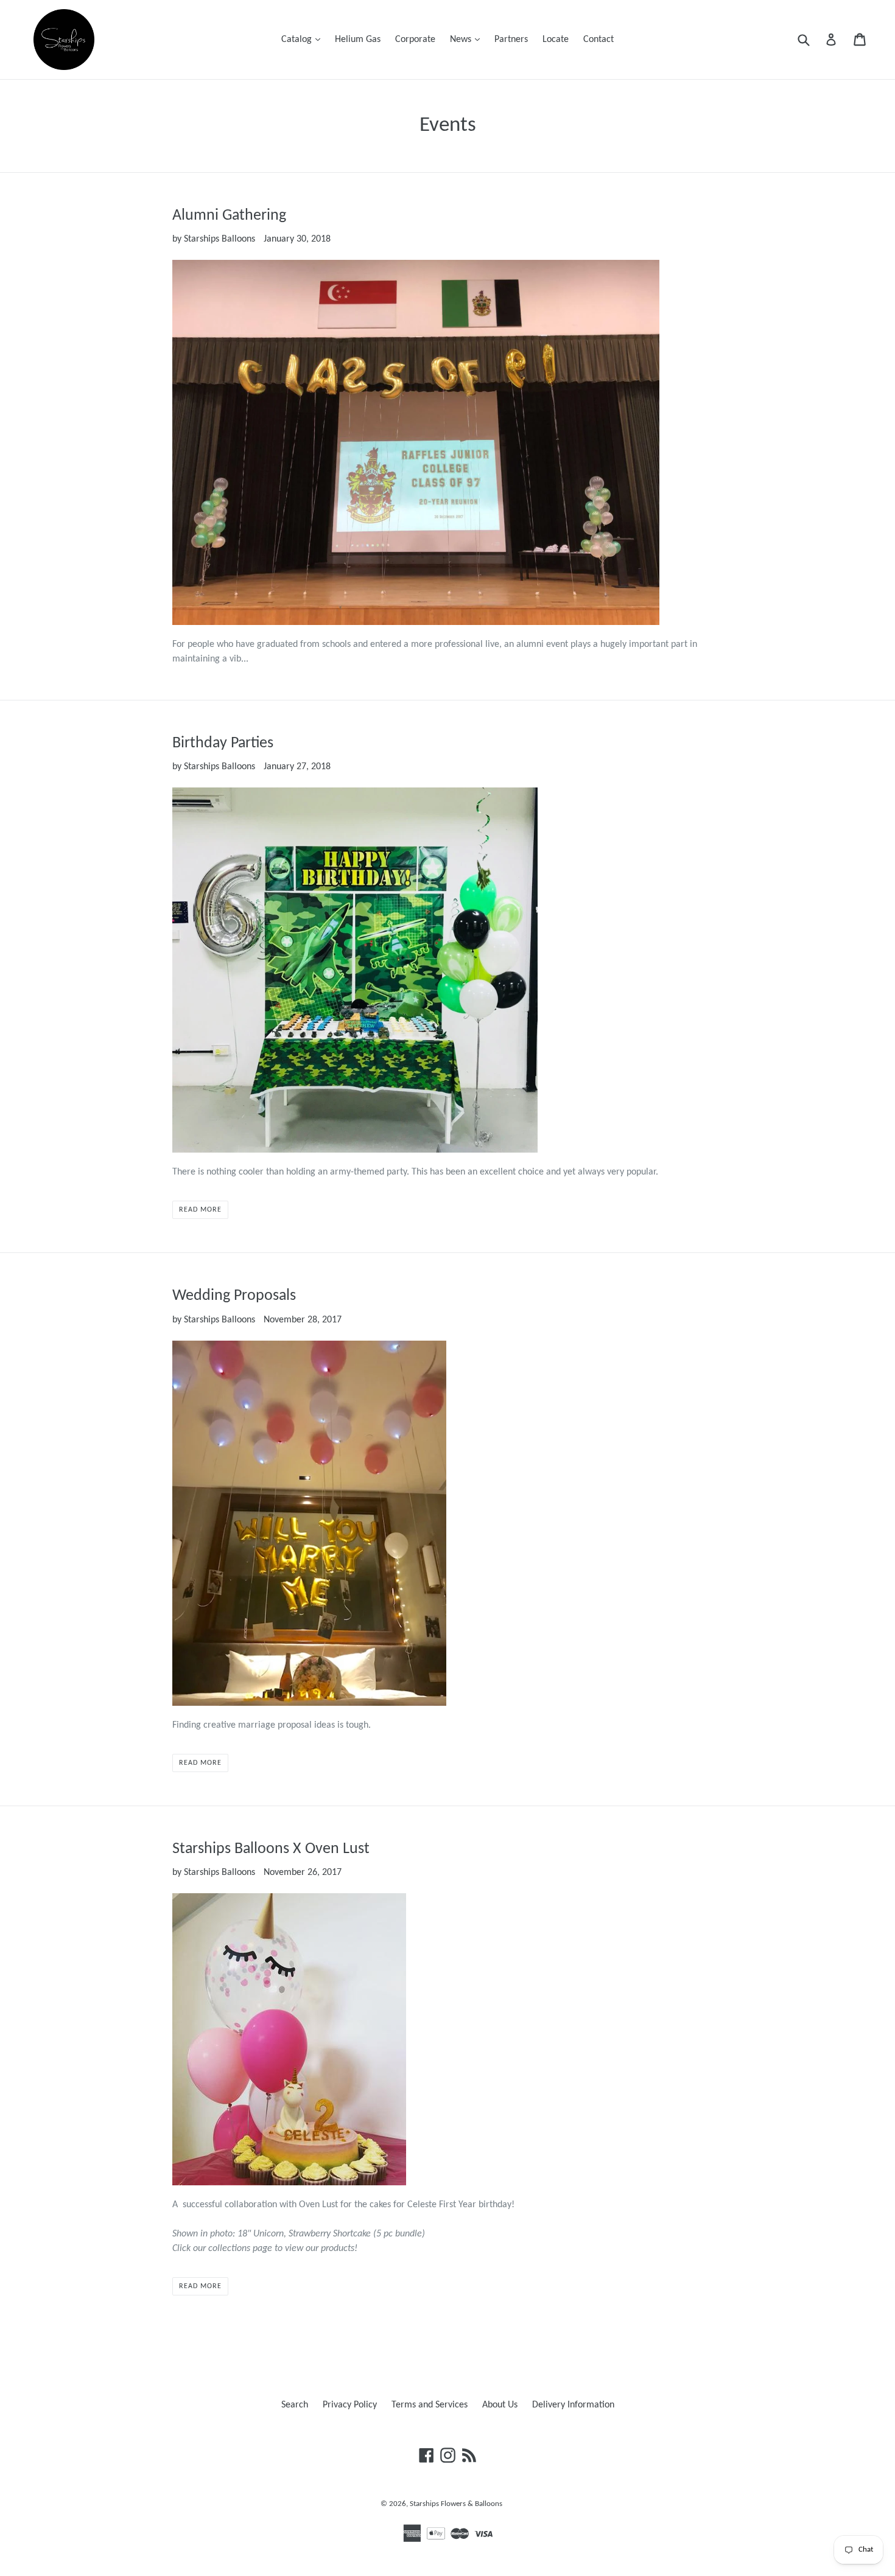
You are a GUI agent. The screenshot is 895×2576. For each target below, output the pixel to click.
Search (295, 2405)
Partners (511, 40)
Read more (200, 1210)
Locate (556, 40)
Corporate (415, 40)
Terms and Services (430, 2405)
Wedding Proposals (234, 1296)
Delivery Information (573, 2405)
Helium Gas (358, 40)
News (468, 39)
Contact (598, 40)
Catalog (304, 39)
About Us (500, 2405)
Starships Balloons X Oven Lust (271, 1849)
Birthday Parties (223, 743)
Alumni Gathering (229, 216)
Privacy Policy (350, 2405)
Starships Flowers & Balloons (456, 2504)
